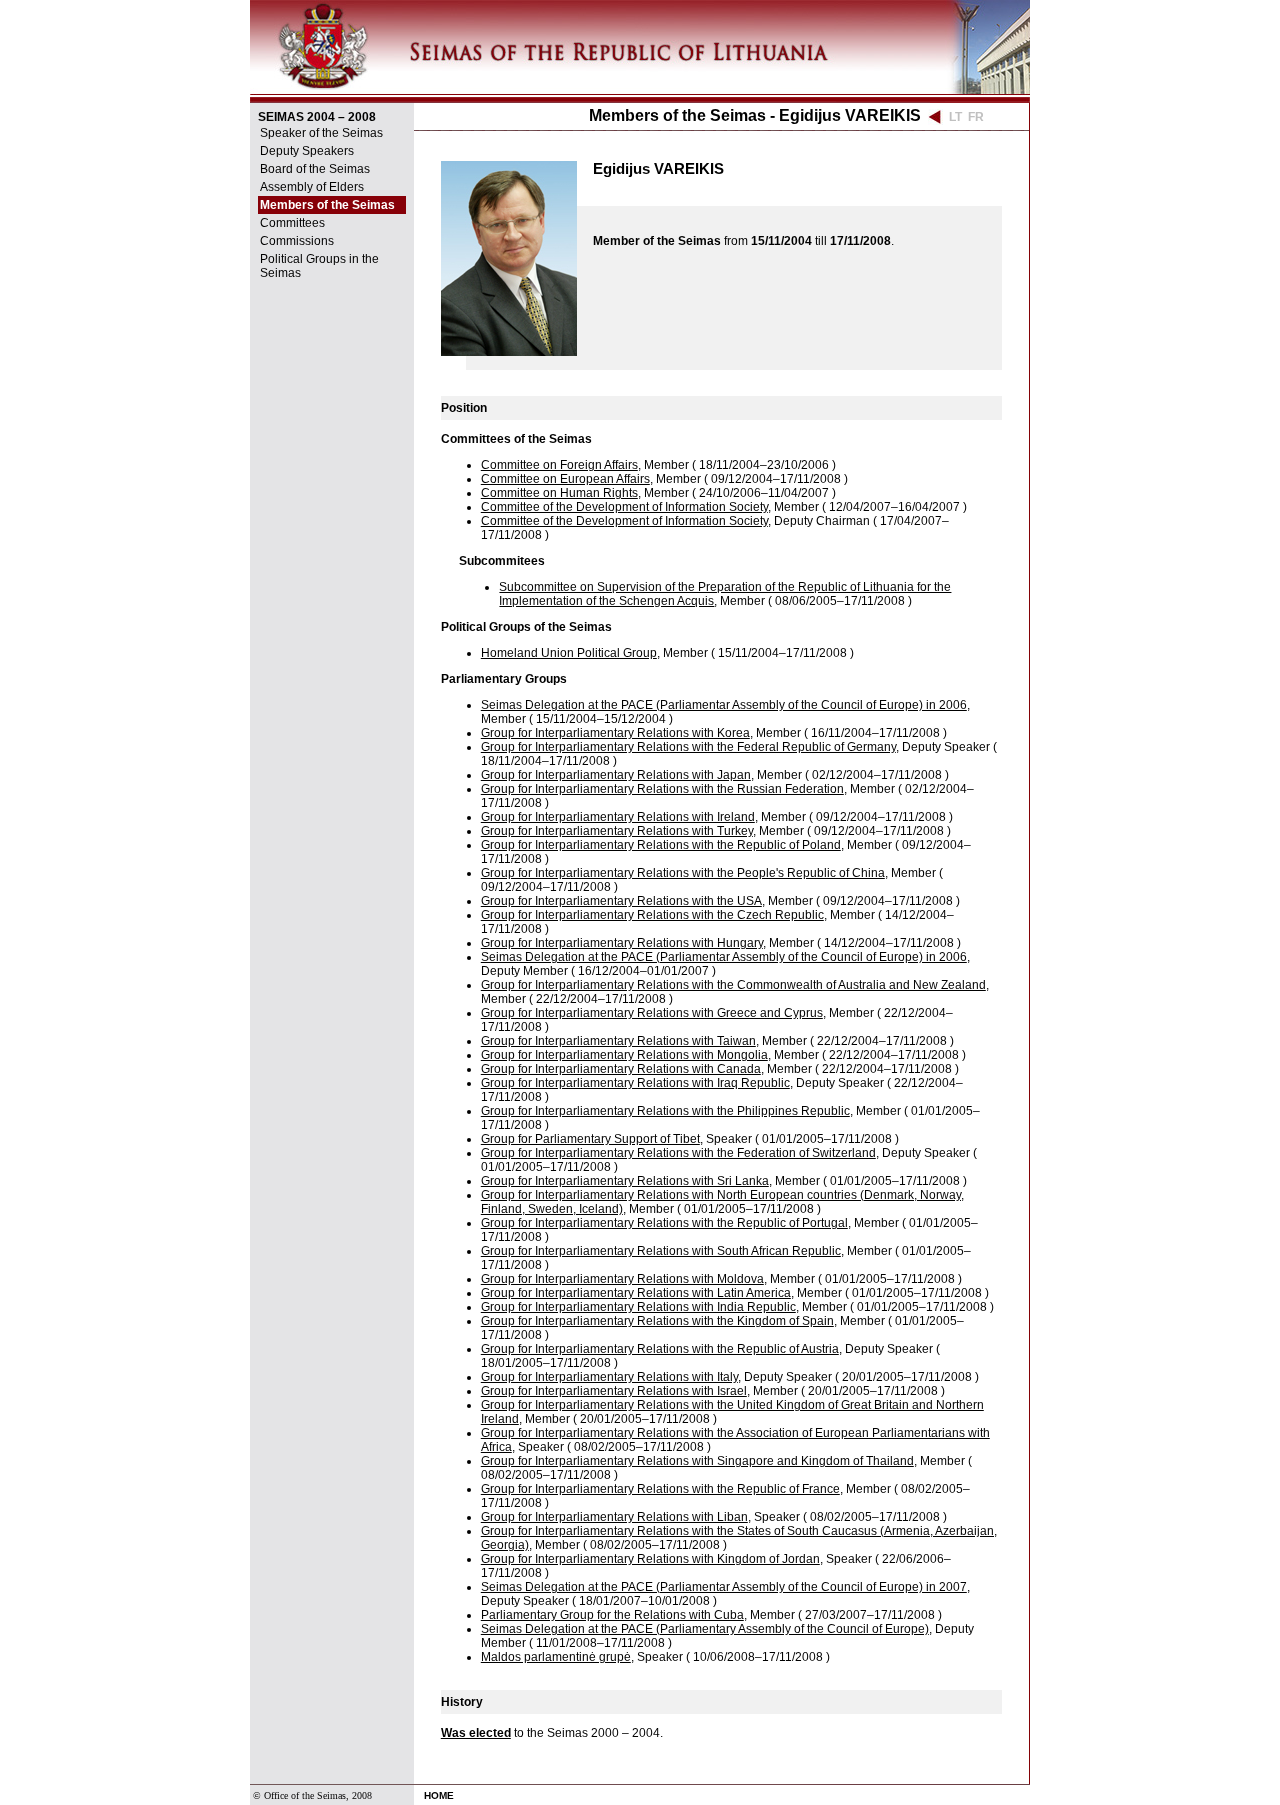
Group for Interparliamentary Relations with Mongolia (624, 1055)
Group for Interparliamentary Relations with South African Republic (661, 1251)
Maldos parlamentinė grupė (556, 1657)
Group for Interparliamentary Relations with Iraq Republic (635, 1083)
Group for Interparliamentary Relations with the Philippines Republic (665, 1111)
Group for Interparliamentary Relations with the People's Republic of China (683, 873)
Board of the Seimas (315, 169)
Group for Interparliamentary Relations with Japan (616, 775)
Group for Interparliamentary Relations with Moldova (622, 1279)
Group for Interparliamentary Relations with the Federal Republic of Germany (688, 747)
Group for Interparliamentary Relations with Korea (615, 733)
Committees (292, 223)
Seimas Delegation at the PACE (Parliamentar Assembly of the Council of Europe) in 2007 (724, 1587)
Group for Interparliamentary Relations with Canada (621, 1069)
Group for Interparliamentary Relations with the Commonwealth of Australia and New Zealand (733, 985)
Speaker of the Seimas (321, 133)
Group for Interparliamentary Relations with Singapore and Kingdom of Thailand (697, 1461)
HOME (439, 1795)
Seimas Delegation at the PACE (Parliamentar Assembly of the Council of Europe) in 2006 (724, 705)
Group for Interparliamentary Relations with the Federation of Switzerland (678, 1153)
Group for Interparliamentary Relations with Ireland (618, 817)
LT (955, 117)
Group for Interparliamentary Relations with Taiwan (618, 1041)
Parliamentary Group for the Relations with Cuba (612, 1615)
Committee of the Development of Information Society (624, 507)
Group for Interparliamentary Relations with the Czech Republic (652, 915)
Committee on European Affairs (565, 479)
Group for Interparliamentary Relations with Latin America (636, 1293)
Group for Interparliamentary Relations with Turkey (617, 831)
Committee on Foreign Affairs (559, 465)
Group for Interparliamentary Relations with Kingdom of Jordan (650, 1559)
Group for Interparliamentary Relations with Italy (609, 1377)
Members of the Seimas (327, 205)
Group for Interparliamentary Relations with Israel (614, 1391)
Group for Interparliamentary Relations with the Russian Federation (662, 789)
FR (976, 117)
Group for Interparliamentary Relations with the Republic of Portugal (664, 1223)
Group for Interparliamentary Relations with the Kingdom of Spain (657, 1321)
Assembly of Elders (312, 187)
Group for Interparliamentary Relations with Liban (614, 1517)
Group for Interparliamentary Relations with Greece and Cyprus (652, 1013)
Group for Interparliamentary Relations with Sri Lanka (625, 1181)
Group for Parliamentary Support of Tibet (590, 1139)
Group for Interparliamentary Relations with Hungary (622, 943)
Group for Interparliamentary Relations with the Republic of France (660, 1489)
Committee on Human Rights (559, 493)
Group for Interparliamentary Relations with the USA (621, 901)
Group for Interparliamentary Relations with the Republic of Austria (660, 1349)
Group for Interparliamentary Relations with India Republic (638, 1307)
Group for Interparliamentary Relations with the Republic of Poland (661, 845)
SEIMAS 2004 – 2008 (317, 117)
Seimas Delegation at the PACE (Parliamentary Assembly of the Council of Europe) (705, 1629)
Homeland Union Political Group (569, 653)
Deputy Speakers (307, 151)
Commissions (297, 241)
